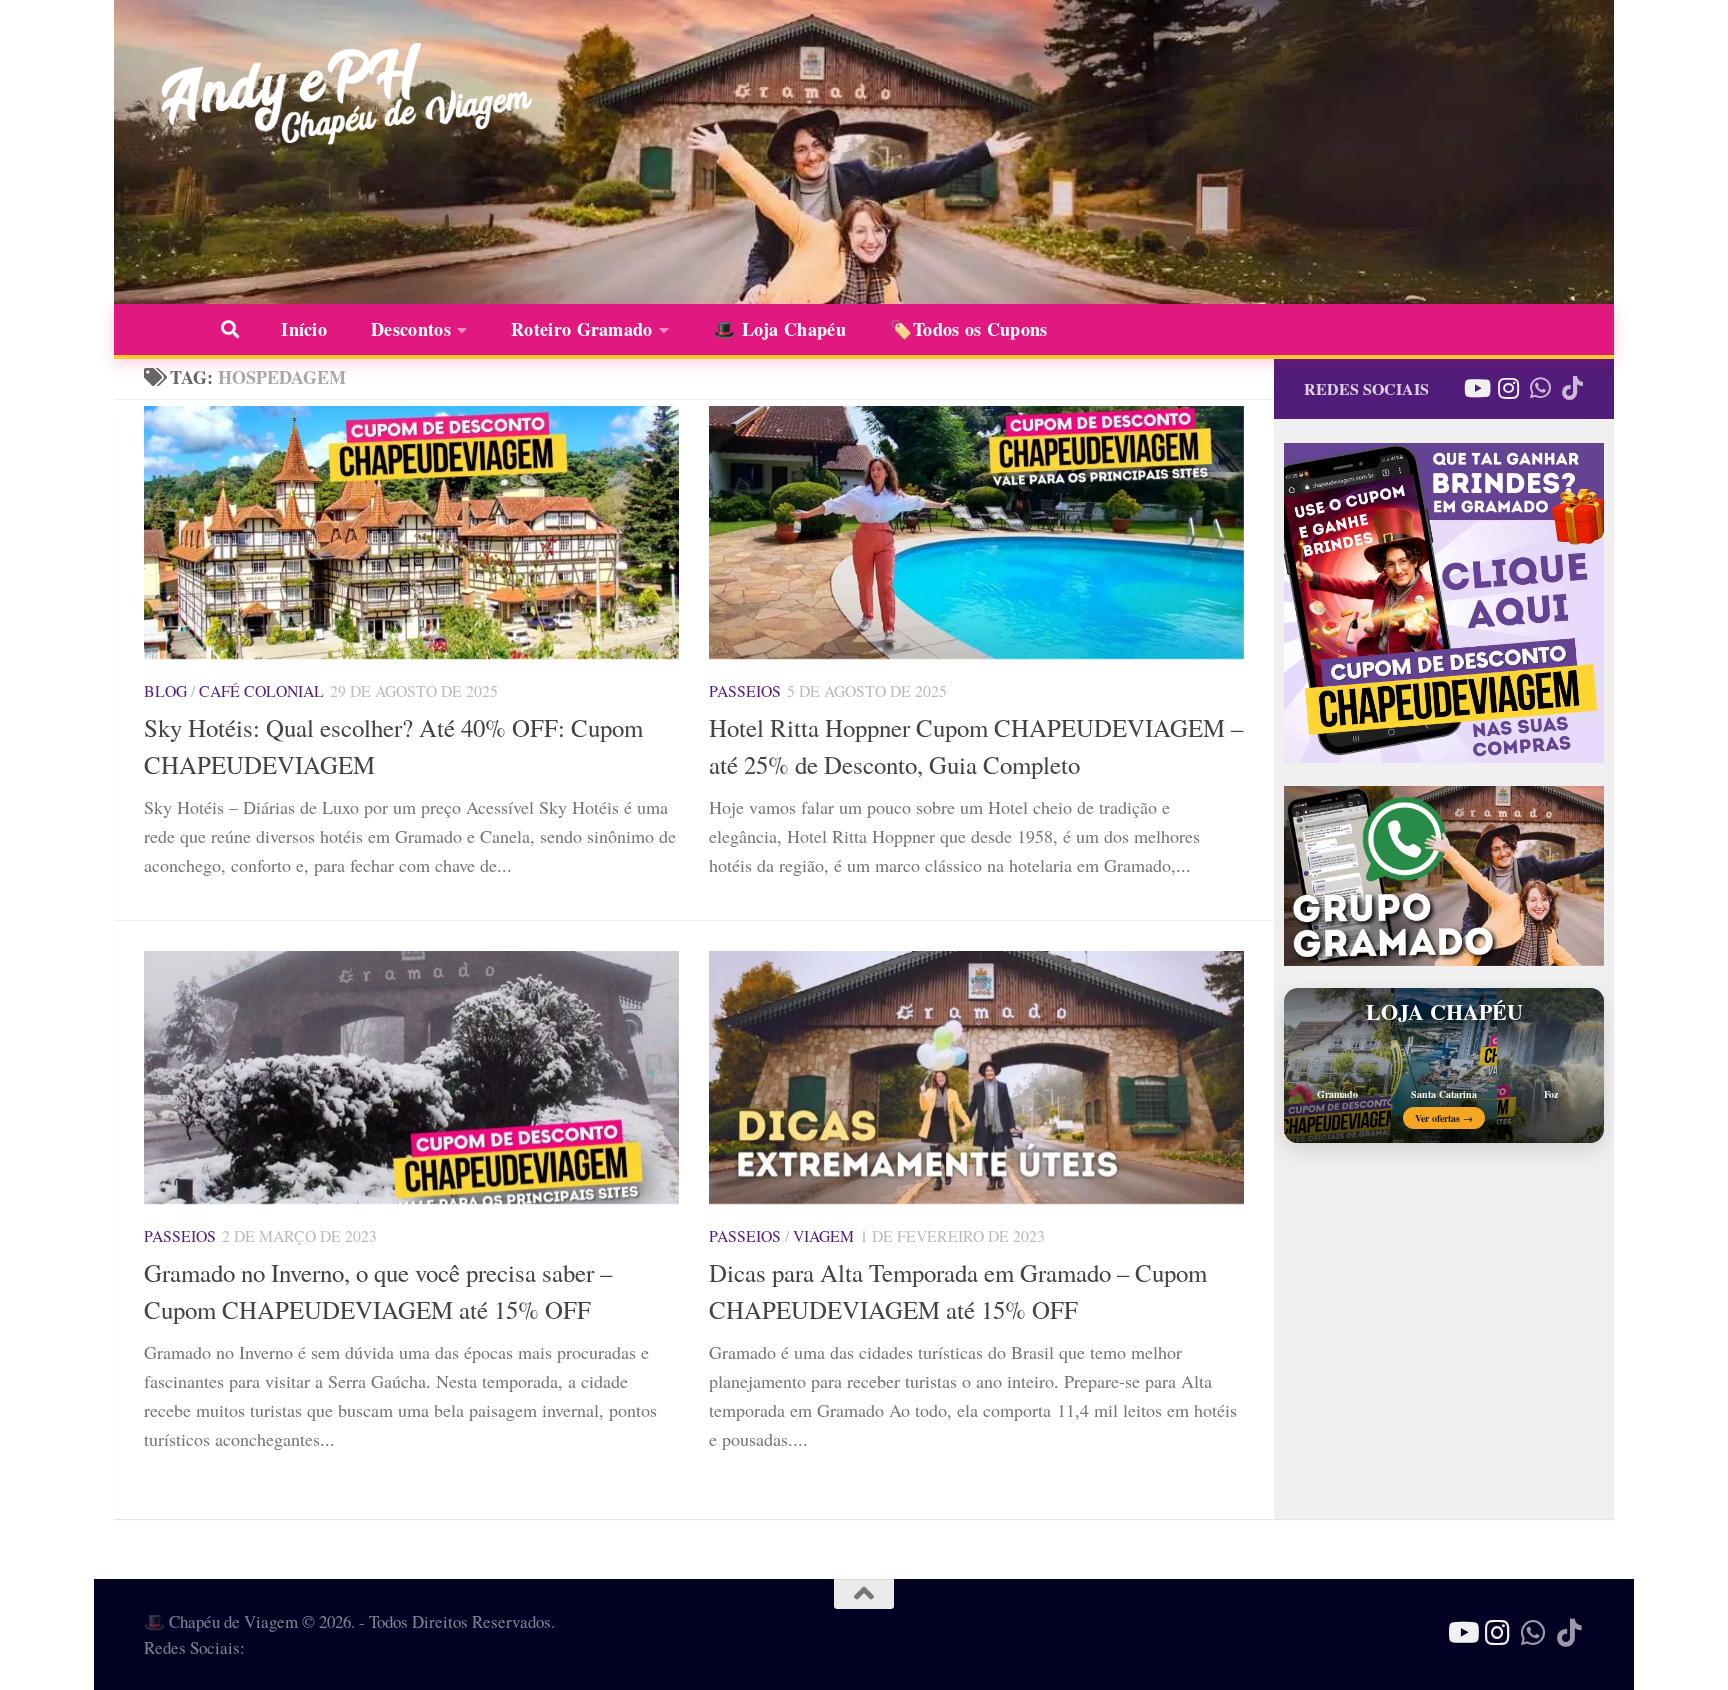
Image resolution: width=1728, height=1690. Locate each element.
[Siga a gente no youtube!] (1476, 388)
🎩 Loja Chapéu (779, 329)
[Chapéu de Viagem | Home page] (341, 95)
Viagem (823, 1235)
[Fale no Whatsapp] (1540, 388)
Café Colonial (261, 690)
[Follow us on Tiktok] (1572, 388)
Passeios (745, 690)
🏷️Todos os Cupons (969, 329)
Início (304, 329)
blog (165, 690)
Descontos (411, 329)
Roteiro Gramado (582, 329)
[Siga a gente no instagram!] (1508, 388)
